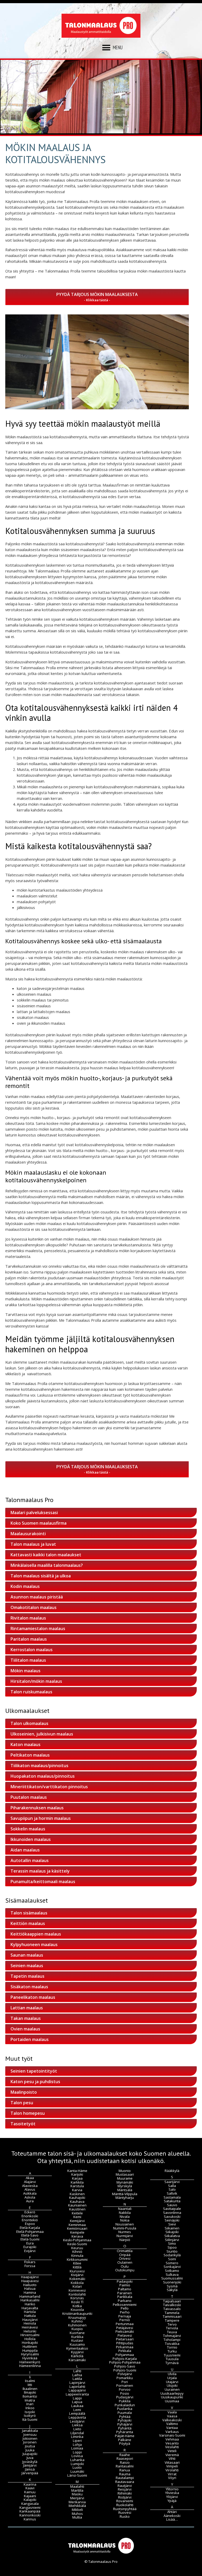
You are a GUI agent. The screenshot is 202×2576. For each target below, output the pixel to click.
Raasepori (125, 2458)
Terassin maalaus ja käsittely (40, 1871)
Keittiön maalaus (28, 1923)
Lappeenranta (77, 2394)
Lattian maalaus (27, 2008)
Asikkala (30, 2193)
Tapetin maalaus (27, 1976)
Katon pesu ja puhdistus (35, 2082)
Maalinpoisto (24, 2092)
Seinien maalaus (27, 1966)
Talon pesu (22, 2103)
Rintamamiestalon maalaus (38, 1629)
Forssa (30, 2266)
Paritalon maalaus (29, 1639)
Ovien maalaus (25, 2029)
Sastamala (172, 2197)
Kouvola (77, 2310)
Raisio (125, 2462)
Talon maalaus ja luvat (33, 1544)
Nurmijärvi (125, 2236)
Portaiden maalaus (30, 2039)
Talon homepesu (28, 2113)
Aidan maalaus (25, 1850)
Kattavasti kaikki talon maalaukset (46, 1555)
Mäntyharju (125, 2198)
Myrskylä (125, 2186)
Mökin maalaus (26, 1671)
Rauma (125, 2474)
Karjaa (77, 2178)
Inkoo (30, 2408)
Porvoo (125, 2389)
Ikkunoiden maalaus (31, 1839)
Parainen (125, 2293)
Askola (30, 2197)
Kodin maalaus (25, 1586)
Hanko (30, 2304)
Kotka (77, 2306)
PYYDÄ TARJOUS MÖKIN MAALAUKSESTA (97, 294)
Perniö (125, 2320)
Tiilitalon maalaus (28, 1660)
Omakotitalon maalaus (34, 1607)
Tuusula (172, 2359)
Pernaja (125, 2316)
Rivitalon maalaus (28, 1618)
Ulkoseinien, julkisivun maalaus (42, 1734)
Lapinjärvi (77, 2383)
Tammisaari (172, 2316)
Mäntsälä (125, 2190)
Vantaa (172, 2428)
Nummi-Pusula (125, 2228)
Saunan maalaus (27, 1955)
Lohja (77, 2444)
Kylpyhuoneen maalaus (34, 1945)
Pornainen (125, 2385)
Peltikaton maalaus (30, 1755)
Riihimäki (125, 2493)
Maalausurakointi (28, 1534)
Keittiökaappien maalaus (36, 1934)
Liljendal (77, 2433)
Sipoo (172, 2247)
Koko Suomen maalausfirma (39, 1523)
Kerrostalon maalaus (32, 1650)
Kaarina (30, 2484)
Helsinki (30, 2331)
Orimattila (125, 2251)
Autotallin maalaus (30, 1860)
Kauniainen (77, 2205)
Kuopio (77, 2329)
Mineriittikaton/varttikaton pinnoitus (49, 1787)
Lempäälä (77, 2413)
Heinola (30, 2323)
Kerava (77, 2236)
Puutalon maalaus (29, 1797)
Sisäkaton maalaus (29, 1987)
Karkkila (77, 2182)
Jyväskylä (30, 2462)
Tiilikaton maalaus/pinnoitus (39, 1766)
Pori (125, 2382)
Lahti (77, 2371)
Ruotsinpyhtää (125, 2509)
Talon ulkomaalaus (29, 1723)
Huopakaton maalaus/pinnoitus (43, 1776)
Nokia (125, 2220)
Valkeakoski (172, 2420)
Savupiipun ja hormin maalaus (41, 1818)
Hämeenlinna (30, 2366)
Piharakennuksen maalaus (37, 1808)
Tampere (172, 2320)
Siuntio (172, 2251)
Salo (172, 2189)
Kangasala (30, 2504)
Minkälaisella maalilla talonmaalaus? (47, 1565)
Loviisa (77, 2456)
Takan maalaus (26, 2018)
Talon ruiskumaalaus (31, 1692)
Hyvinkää (30, 2358)
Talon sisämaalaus (29, 1913)
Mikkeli (77, 2510)
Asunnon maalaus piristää (37, 1597)
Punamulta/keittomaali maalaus (43, 1882)
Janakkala (30, 2431)
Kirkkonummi (77, 2259)
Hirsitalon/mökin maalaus (36, 1681)
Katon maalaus (26, 1744)
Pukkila (125, 2401)
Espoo (30, 2224)
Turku (172, 2351)
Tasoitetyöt (23, 2124)
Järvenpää (30, 2473)
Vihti (172, 2458)
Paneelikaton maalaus (33, 1997)
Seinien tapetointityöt (34, 2071)
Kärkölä (77, 2356)
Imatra (30, 2400)
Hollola (30, 2339)
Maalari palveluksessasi (34, 1513)
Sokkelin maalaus (28, 1829)
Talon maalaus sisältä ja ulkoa (41, 1576)
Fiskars (30, 2262)
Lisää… (172, 2519)
